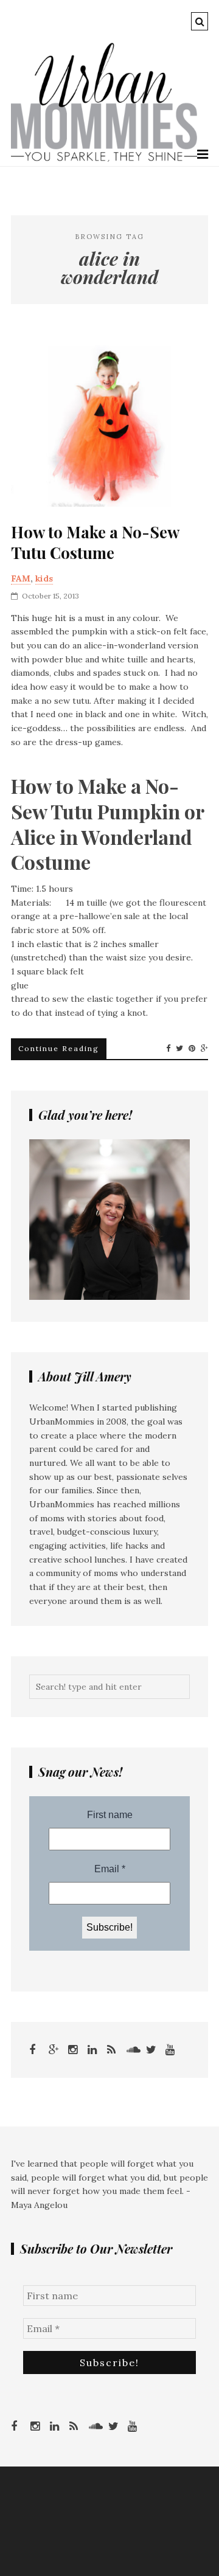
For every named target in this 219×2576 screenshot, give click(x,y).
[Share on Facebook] (168, 1049)
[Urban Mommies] (104, 159)
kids (44, 578)
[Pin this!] (192, 1049)
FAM (21, 578)
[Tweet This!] (179, 1049)
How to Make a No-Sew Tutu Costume (95, 543)
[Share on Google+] (204, 1049)
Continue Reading (59, 1048)
